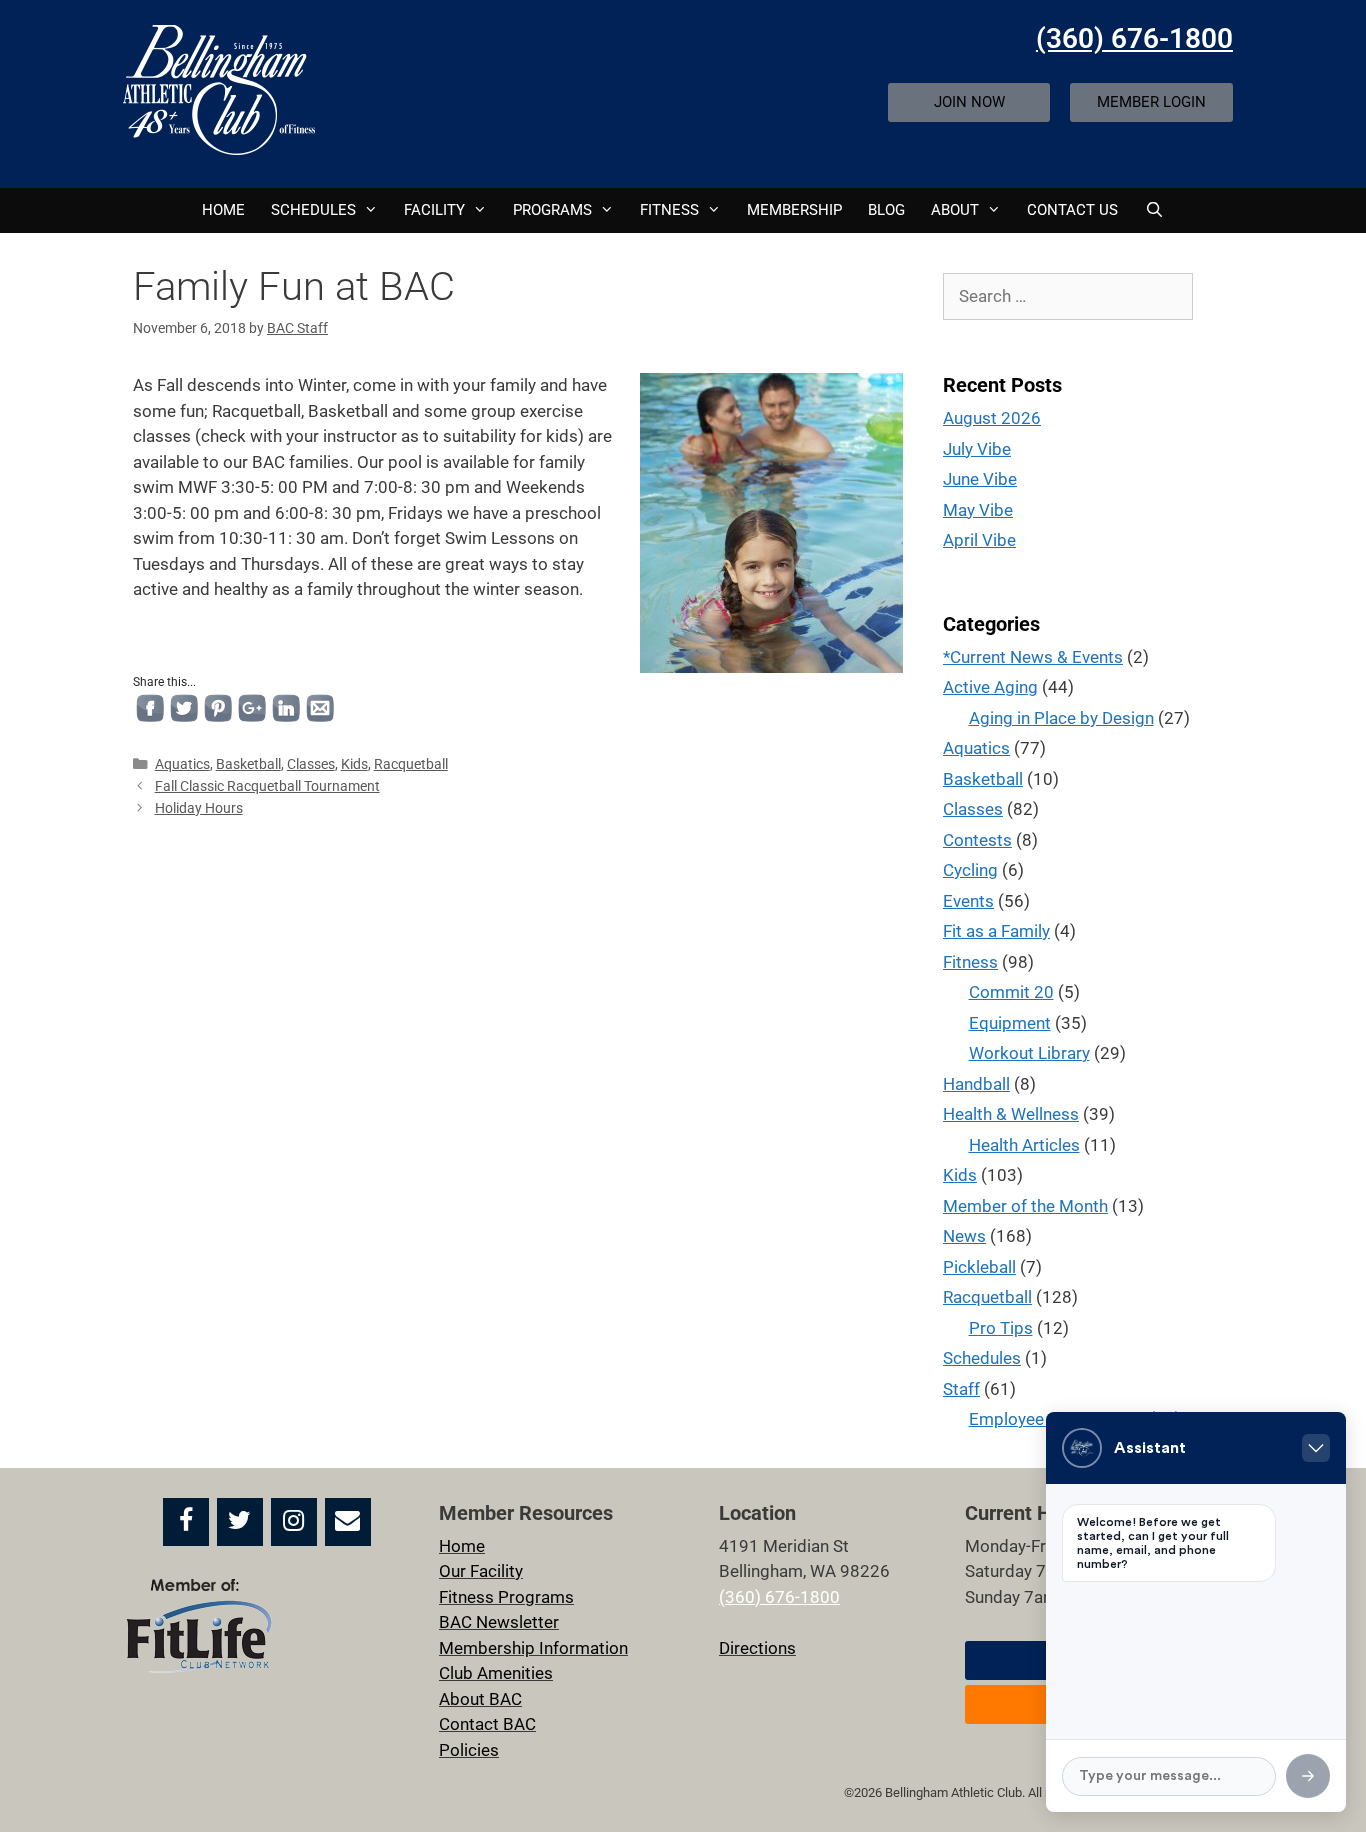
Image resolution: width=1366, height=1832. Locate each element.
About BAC (480, 1699)
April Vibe (979, 540)
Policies (469, 1750)
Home (223, 210)
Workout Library (1029, 1053)
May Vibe (978, 510)
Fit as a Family (996, 931)
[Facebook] (186, 1522)
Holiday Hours (199, 808)
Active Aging (990, 687)
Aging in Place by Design (1061, 718)
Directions (757, 1648)
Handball (976, 1084)
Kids (354, 764)
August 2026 (992, 418)
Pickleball (979, 1267)
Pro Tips (1001, 1328)
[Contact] (348, 1522)
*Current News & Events (1033, 657)
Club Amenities (496, 1673)
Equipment (1010, 1023)
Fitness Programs (506, 1597)
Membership (794, 210)
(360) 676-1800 (1134, 38)
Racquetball (411, 764)
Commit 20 (1011, 992)
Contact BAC (487, 1724)
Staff (961, 1389)
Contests (977, 840)
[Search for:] (1068, 296)
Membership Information (533, 1648)
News (964, 1236)
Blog (886, 210)
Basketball (248, 764)
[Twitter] (240, 1522)
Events (968, 901)
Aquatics (182, 764)
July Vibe (977, 449)
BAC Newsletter (499, 1622)
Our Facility (481, 1571)
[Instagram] (294, 1522)
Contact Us (1072, 210)
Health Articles (1024, 1145)
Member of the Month (1025, 1206)
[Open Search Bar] (1153, 210)
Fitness (970, 962)
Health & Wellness (1011, 1114)
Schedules (313, 210)
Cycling (970, 870)
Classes (311, 764)
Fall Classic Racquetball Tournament (267, 786)
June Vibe (980, 479)
